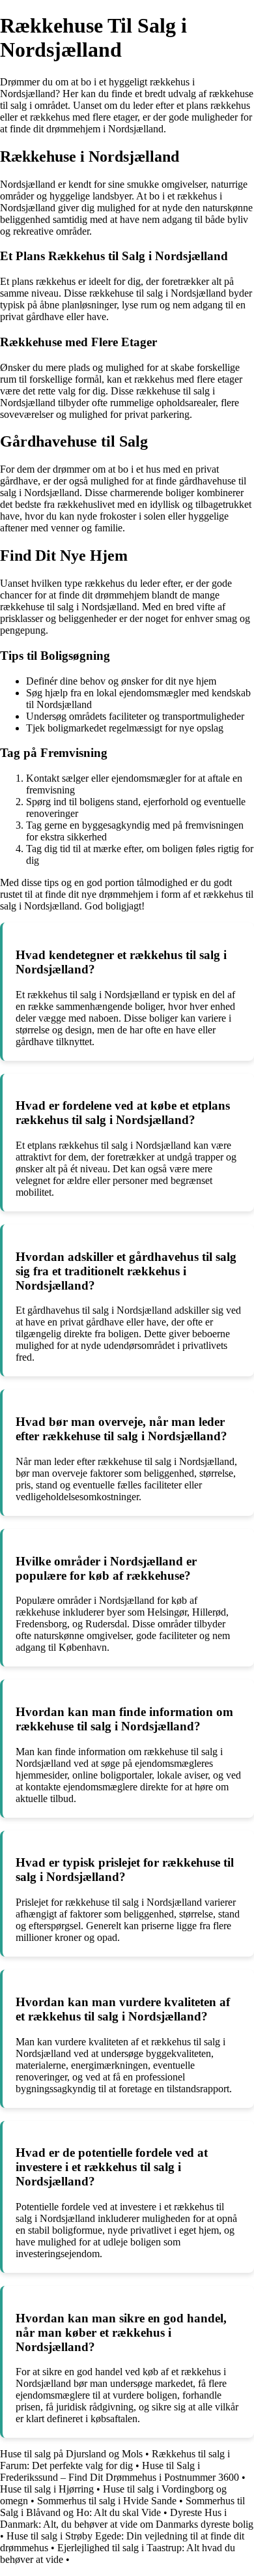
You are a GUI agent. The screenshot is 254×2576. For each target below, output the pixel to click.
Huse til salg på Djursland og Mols (71, 2454)
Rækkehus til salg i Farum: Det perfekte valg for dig (115, 2460)
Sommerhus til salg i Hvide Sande (107, 2501)
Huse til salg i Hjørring (47, 2489)
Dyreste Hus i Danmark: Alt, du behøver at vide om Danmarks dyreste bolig (127, 2518)
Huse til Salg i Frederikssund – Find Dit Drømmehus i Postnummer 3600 (120, 2471)
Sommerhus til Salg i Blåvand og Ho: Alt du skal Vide (122, 2507)
